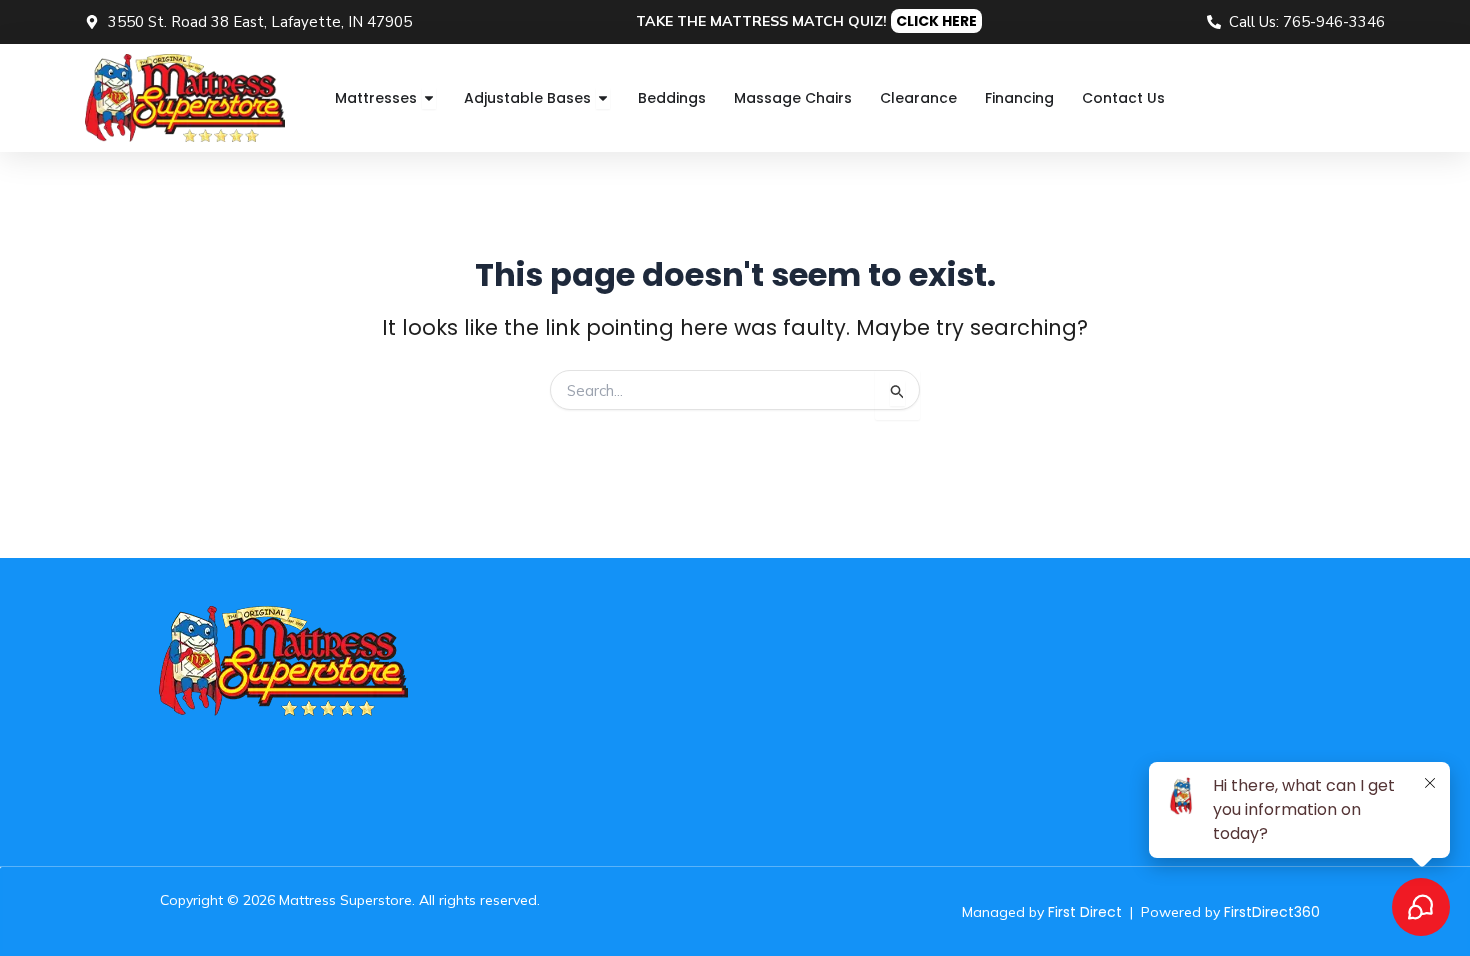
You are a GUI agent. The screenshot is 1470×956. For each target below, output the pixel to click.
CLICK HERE (936, 21)
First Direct (1085, 912)
